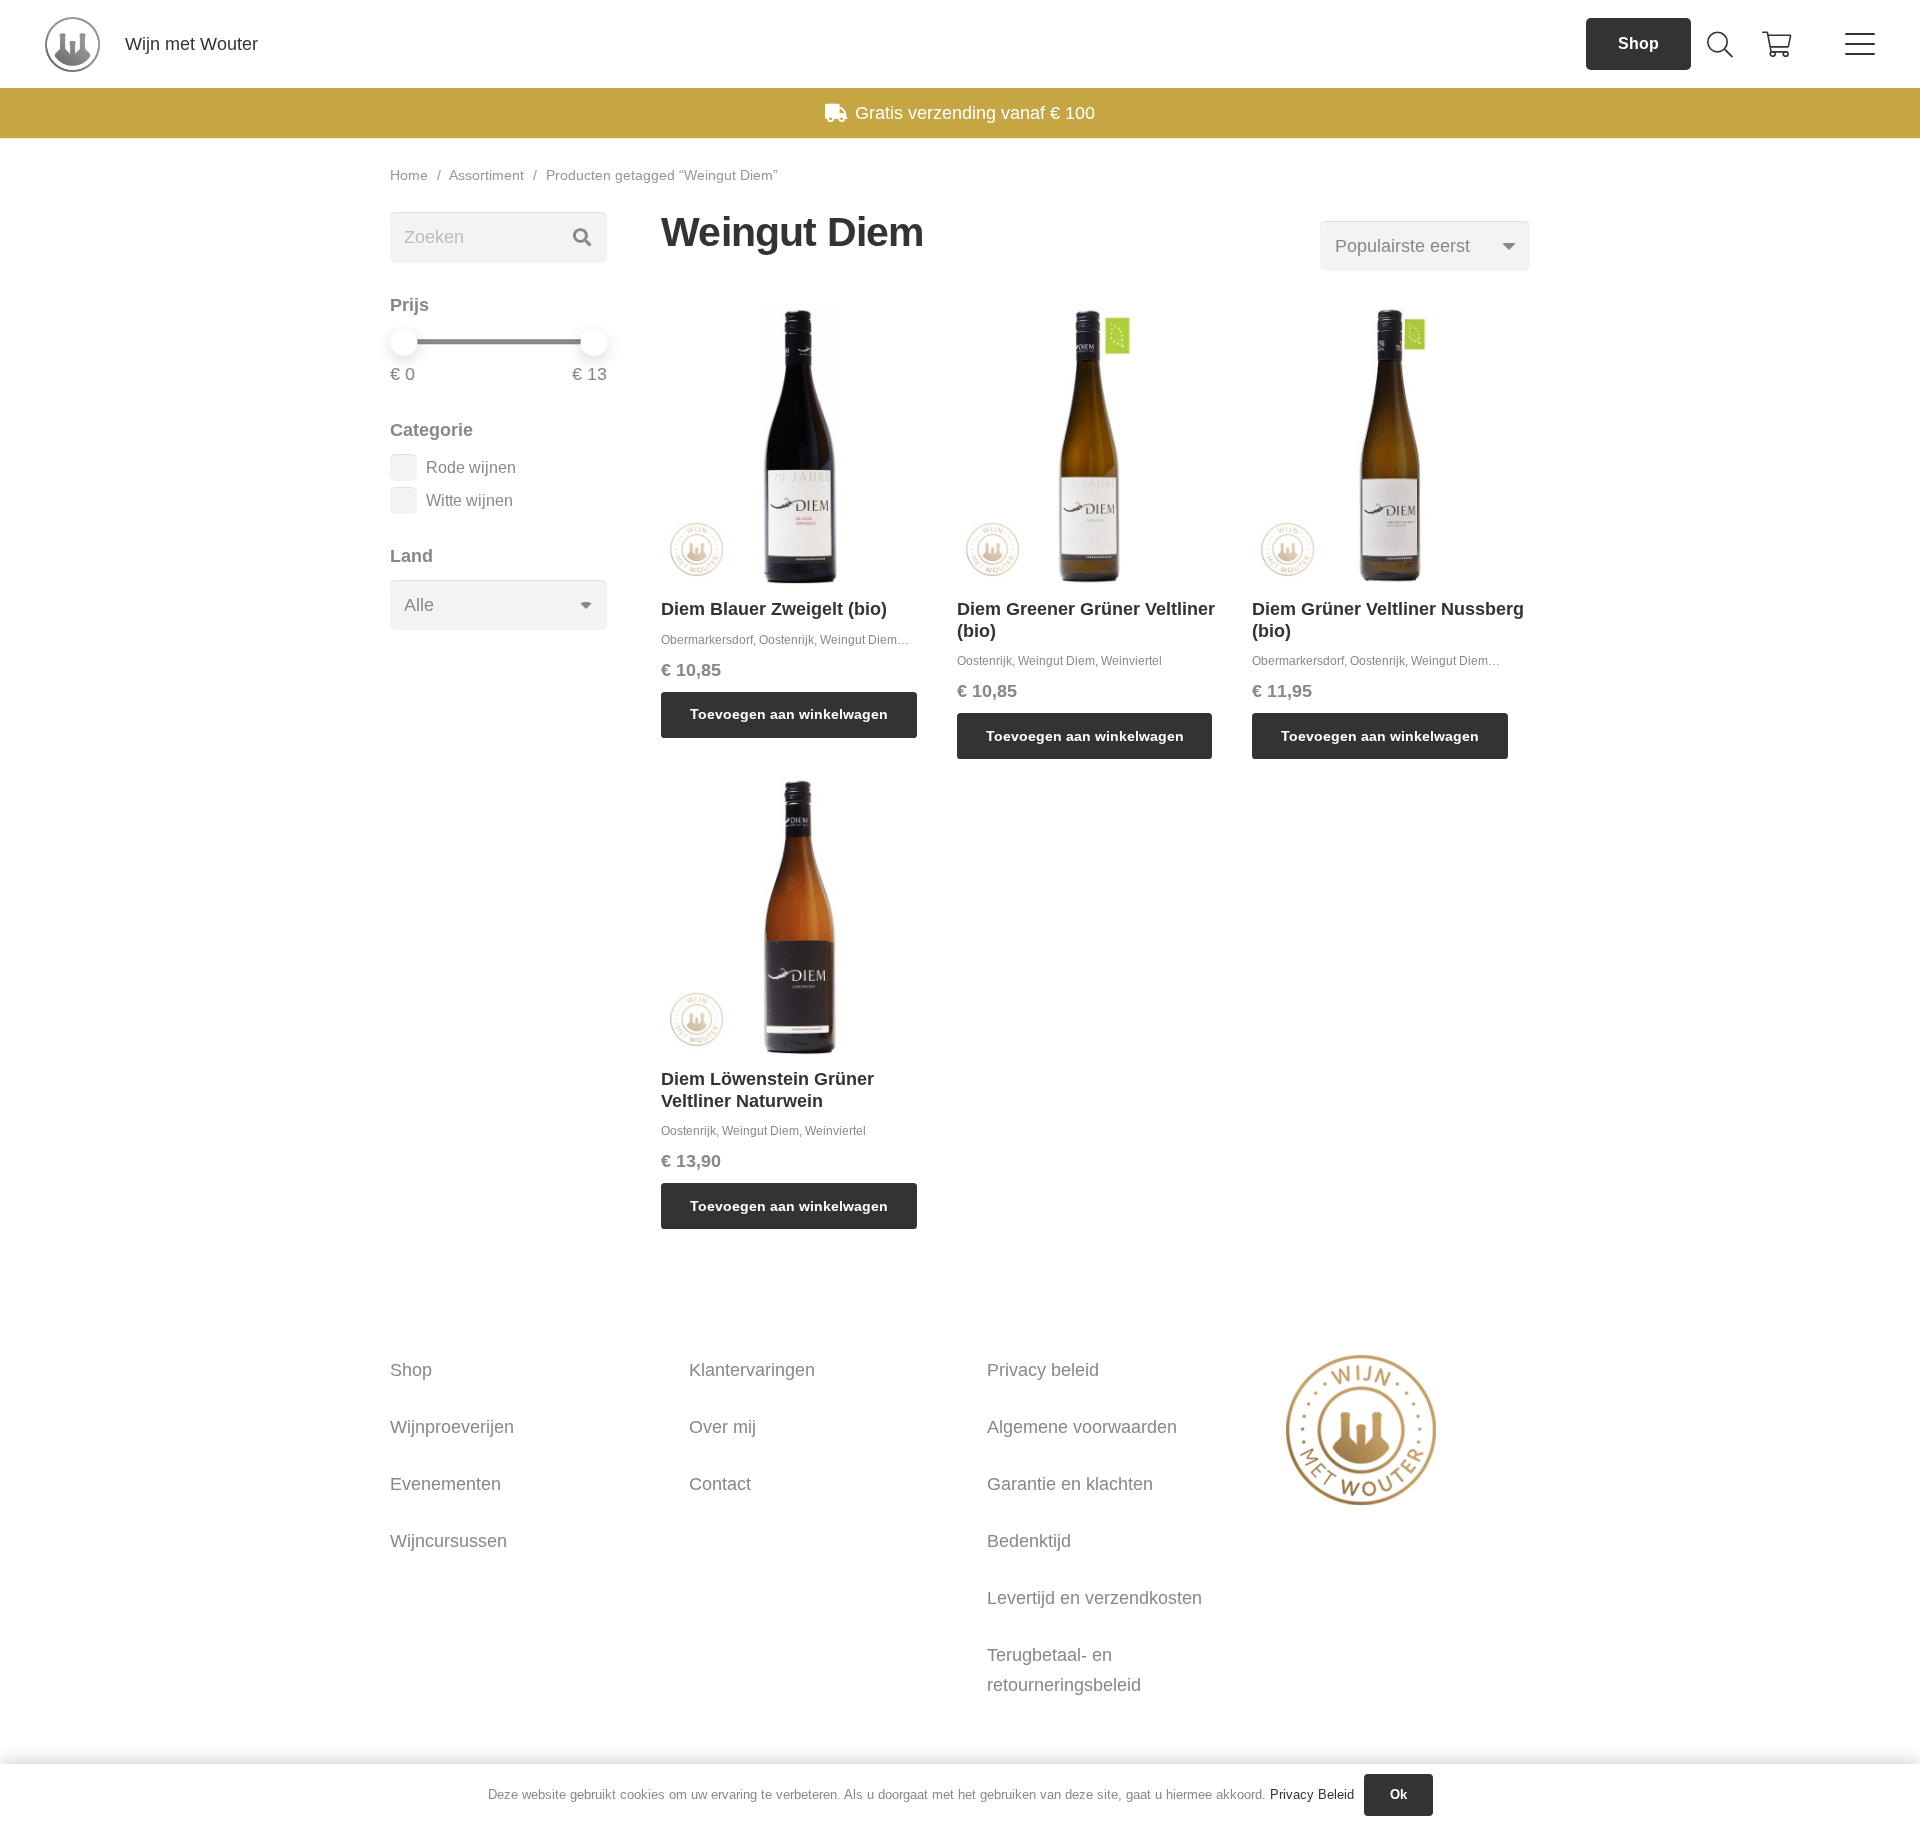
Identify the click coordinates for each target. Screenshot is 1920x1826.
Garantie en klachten (1070, 1484)
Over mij (722, 1427)
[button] (1719, 44)
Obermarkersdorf (707, 640)
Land (411, 556)
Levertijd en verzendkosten (1094, 1598)
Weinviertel (1131, 661)
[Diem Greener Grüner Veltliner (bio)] (1096, 446)
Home (409, 175)
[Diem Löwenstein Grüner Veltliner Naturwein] (800, 916)
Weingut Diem (858, 640)
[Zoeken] (582, 237)
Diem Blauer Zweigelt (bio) (774, 609)
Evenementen (445, 1484)
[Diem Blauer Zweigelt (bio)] (800, 446)
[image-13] (72, 44)
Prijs (409, 305)
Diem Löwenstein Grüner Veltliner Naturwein (767, 1090)
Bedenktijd (1029, 1541)
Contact (720, 1484)
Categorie (431, 430)
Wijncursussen (448, 1541)
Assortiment (486, 175)
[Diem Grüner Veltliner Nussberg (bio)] (1391, 446)
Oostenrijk (786, 640)
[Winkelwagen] (1776, 44)
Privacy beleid (1043, 1370)
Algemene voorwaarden (1082, 1427)
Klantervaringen (752, 1370)
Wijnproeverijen (452, 1427)
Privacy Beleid (1312, 1794)
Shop (411, 1370)
